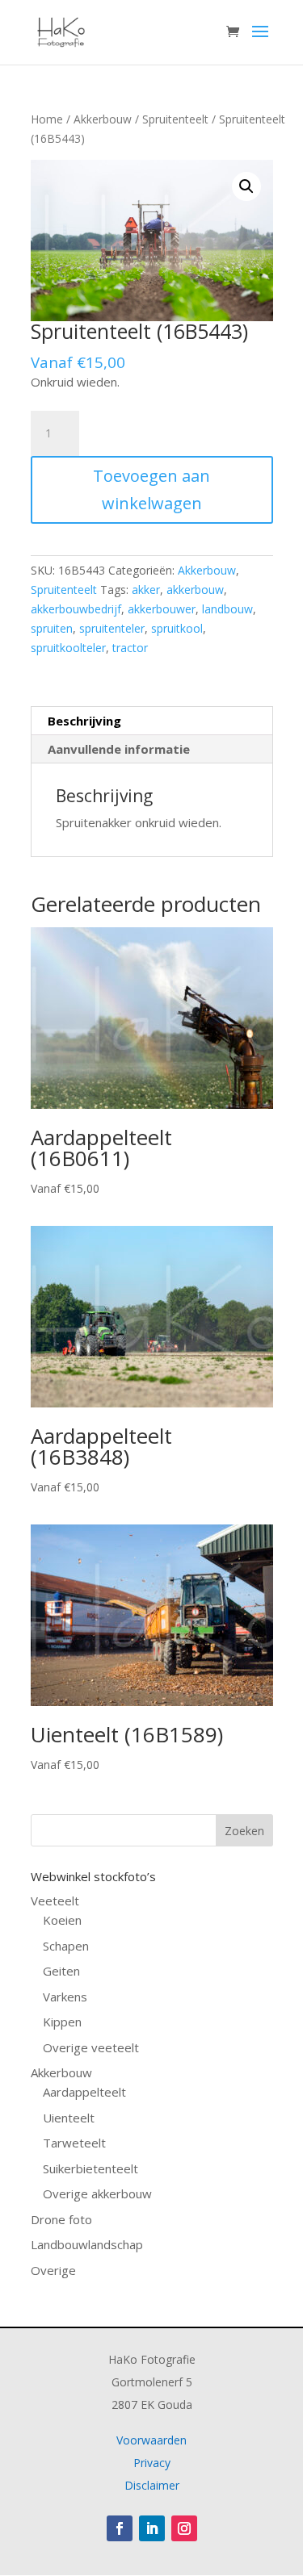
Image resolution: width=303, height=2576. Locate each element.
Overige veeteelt (91, 2047)
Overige (53, 2270)
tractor (130, 648)
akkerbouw (195, 590)
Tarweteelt (74, 2143)
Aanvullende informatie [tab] (119, 749)
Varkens (65, 1997)
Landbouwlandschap (87, 2244)
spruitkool (177, 628)
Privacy (152, 2463)
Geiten (61, 1971)
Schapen (66, 1946)
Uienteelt (69, 2118)
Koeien (62, 1920)
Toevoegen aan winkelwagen (151, 489)
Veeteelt (55, 1901)
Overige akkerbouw (97, 2193)
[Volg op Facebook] (120, 2528)
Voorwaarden (151, 2440)
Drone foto (61, 2219)
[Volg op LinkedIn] (152, 2528)
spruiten (52, 628)
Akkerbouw (103, 119)
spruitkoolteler (68, 648)
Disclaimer (152, 2485)
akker (146, 590)
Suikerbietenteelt (90, 2168)
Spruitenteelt (175, 119)
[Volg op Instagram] (184, 2528)
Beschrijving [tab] (84, 721)
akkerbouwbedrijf (76, 609)
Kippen (62, 2022)
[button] (246, 186)
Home (47, 119)
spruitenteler (112, 628)
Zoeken (244, 1831)
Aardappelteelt (84, 2092)
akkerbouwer (162, 609)
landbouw (227, 609)
